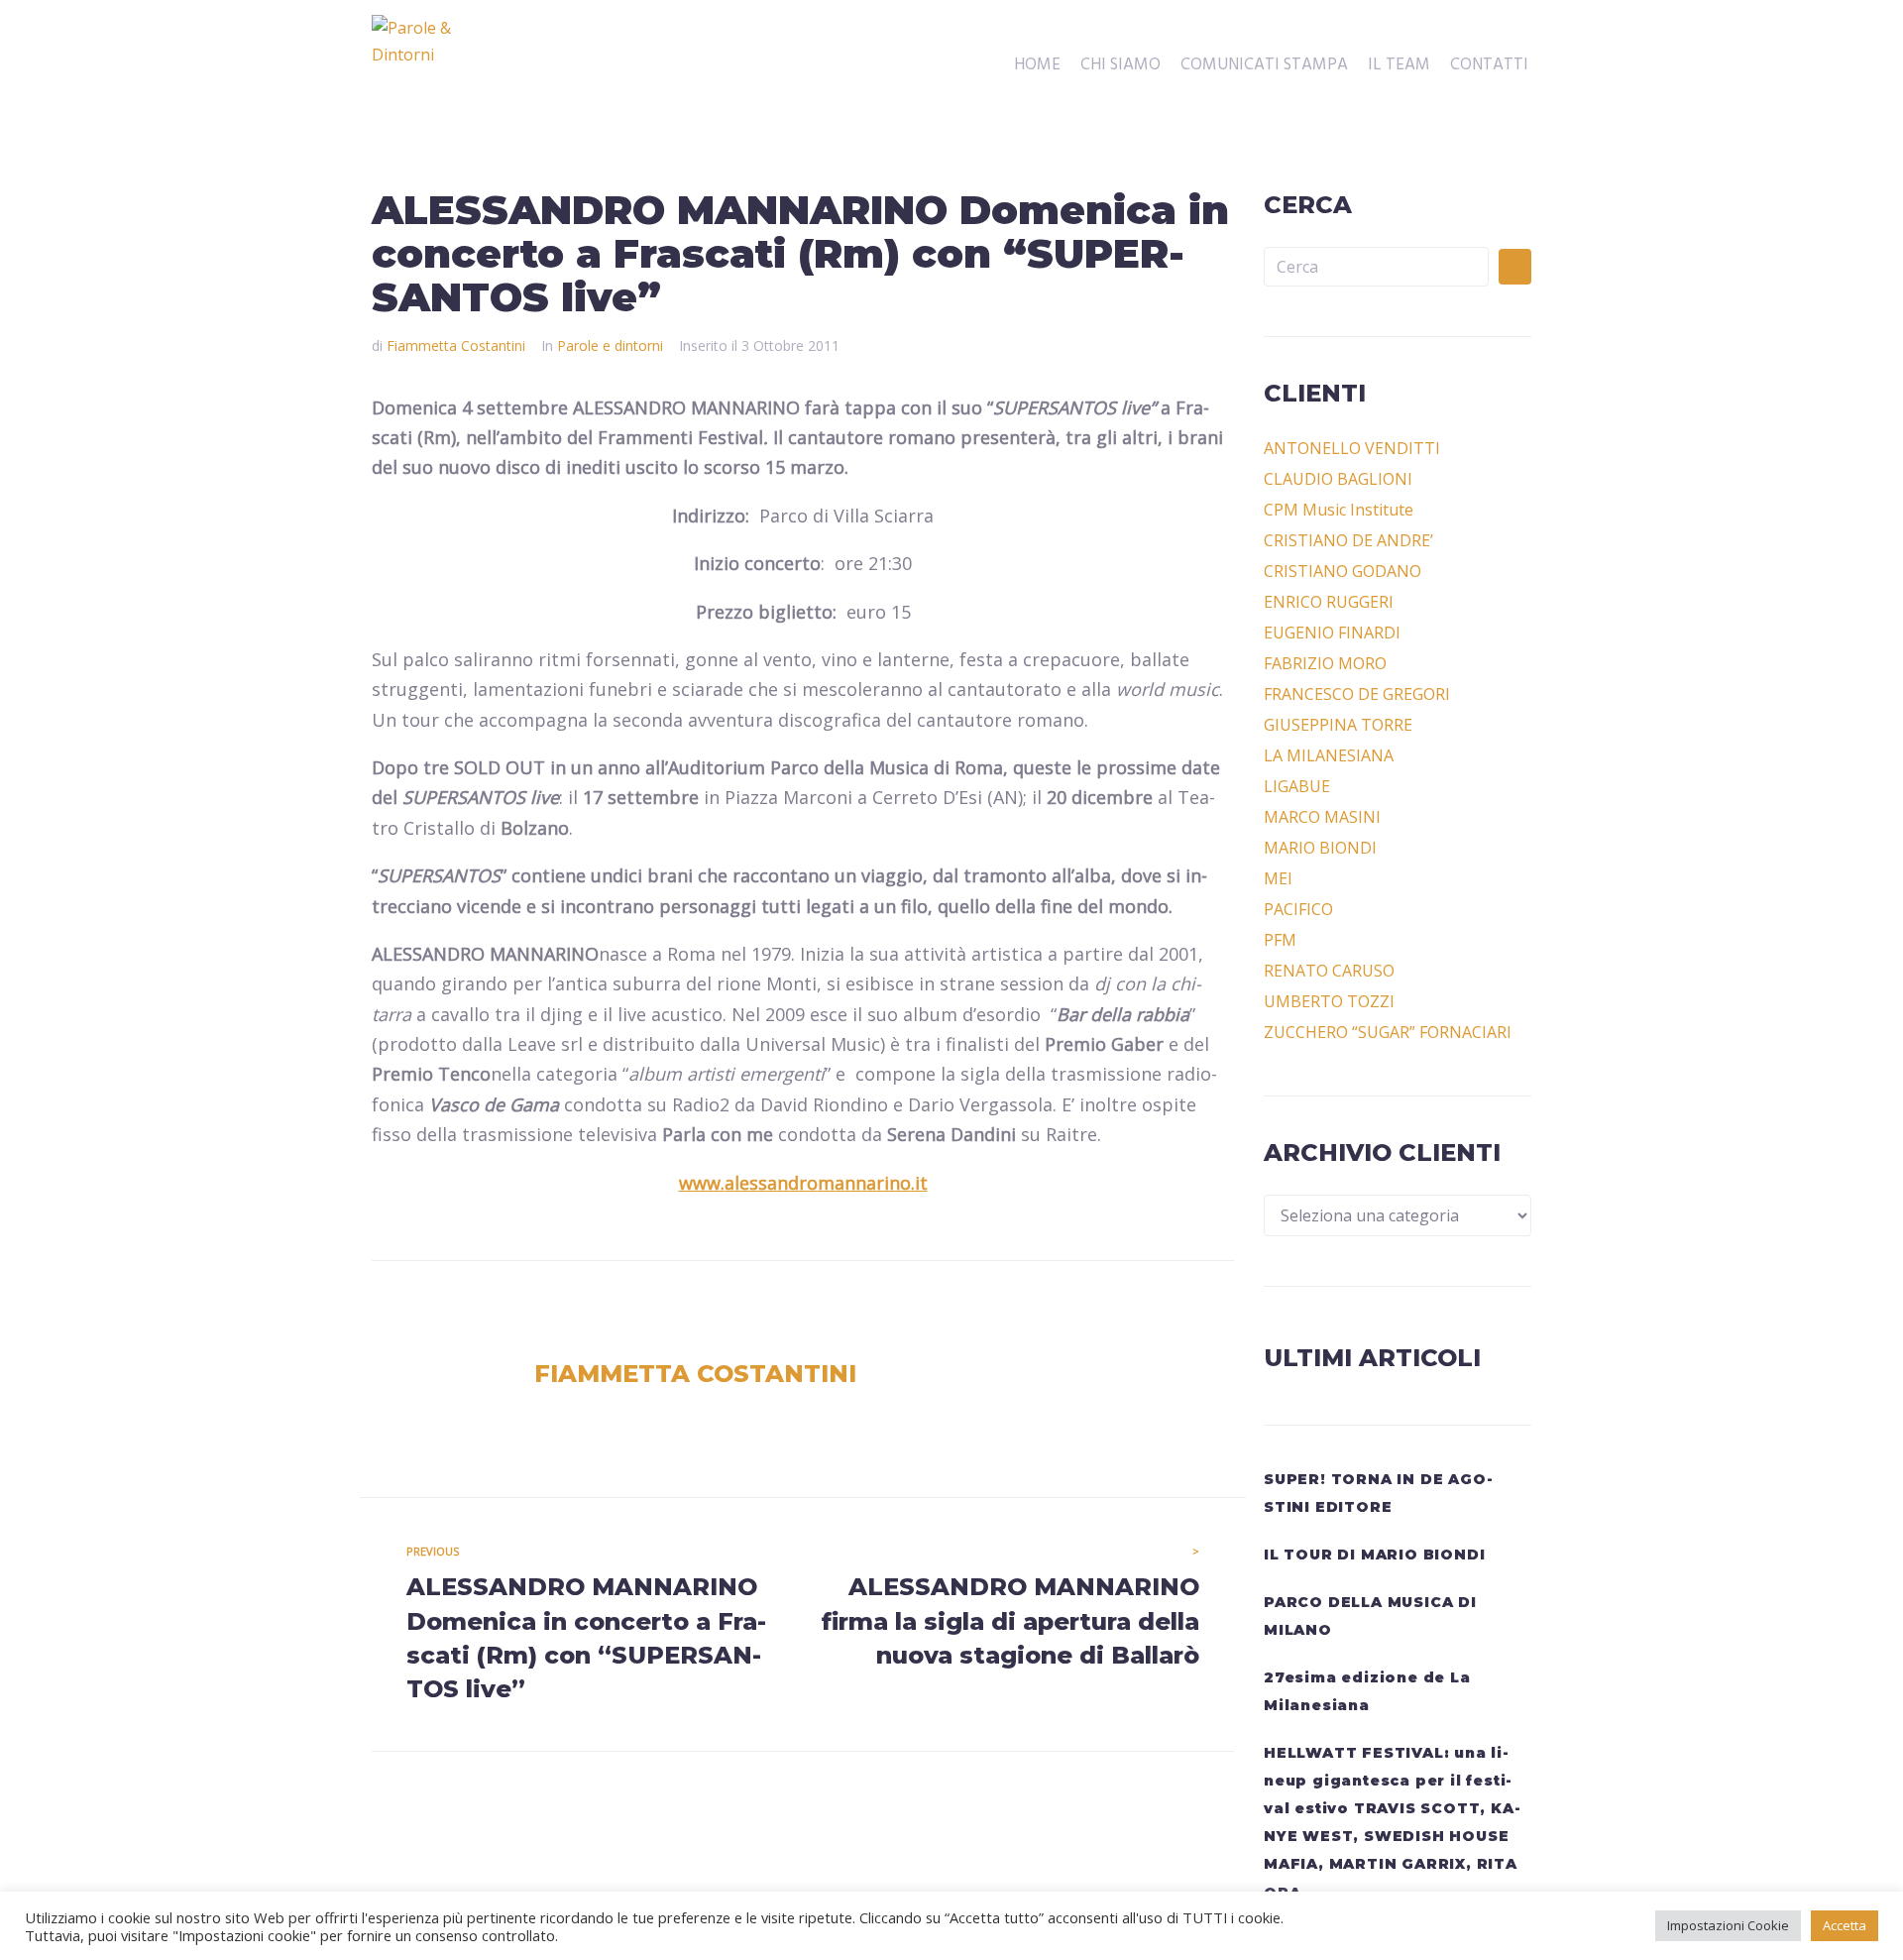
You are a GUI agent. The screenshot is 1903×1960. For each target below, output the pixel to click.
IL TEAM (1399, 65)
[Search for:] (1376, 267)
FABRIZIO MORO (1325, 663)
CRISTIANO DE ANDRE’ (1348, 540)
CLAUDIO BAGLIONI (1338, 479)
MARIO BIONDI (1320, 848)
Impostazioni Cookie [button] (1728, 1925)
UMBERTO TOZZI (1329, 1001)
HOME (1037, 65)
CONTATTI (1489, 65)
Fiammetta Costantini (456, 346)
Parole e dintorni (610, 346)
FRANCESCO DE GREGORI (1357, 694)
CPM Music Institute (1339, 510)
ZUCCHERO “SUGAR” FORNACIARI (1388, 1032)
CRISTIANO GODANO (1343, 571)
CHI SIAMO (1120, 65)
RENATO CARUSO (1329, 971)
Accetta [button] (1845, 1925)
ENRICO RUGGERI (1329, 602)
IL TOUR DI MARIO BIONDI (1374, 1555)
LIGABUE (1297, 786)
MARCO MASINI (1322, 817)
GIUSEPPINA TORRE (1338, 725)
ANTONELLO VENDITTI (1352, 448)
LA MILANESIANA (1329, 755)
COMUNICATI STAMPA (1264, 65)
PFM (1280, 940)
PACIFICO (1298, 909)
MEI (1278, 878)
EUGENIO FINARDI (1332, 633)
